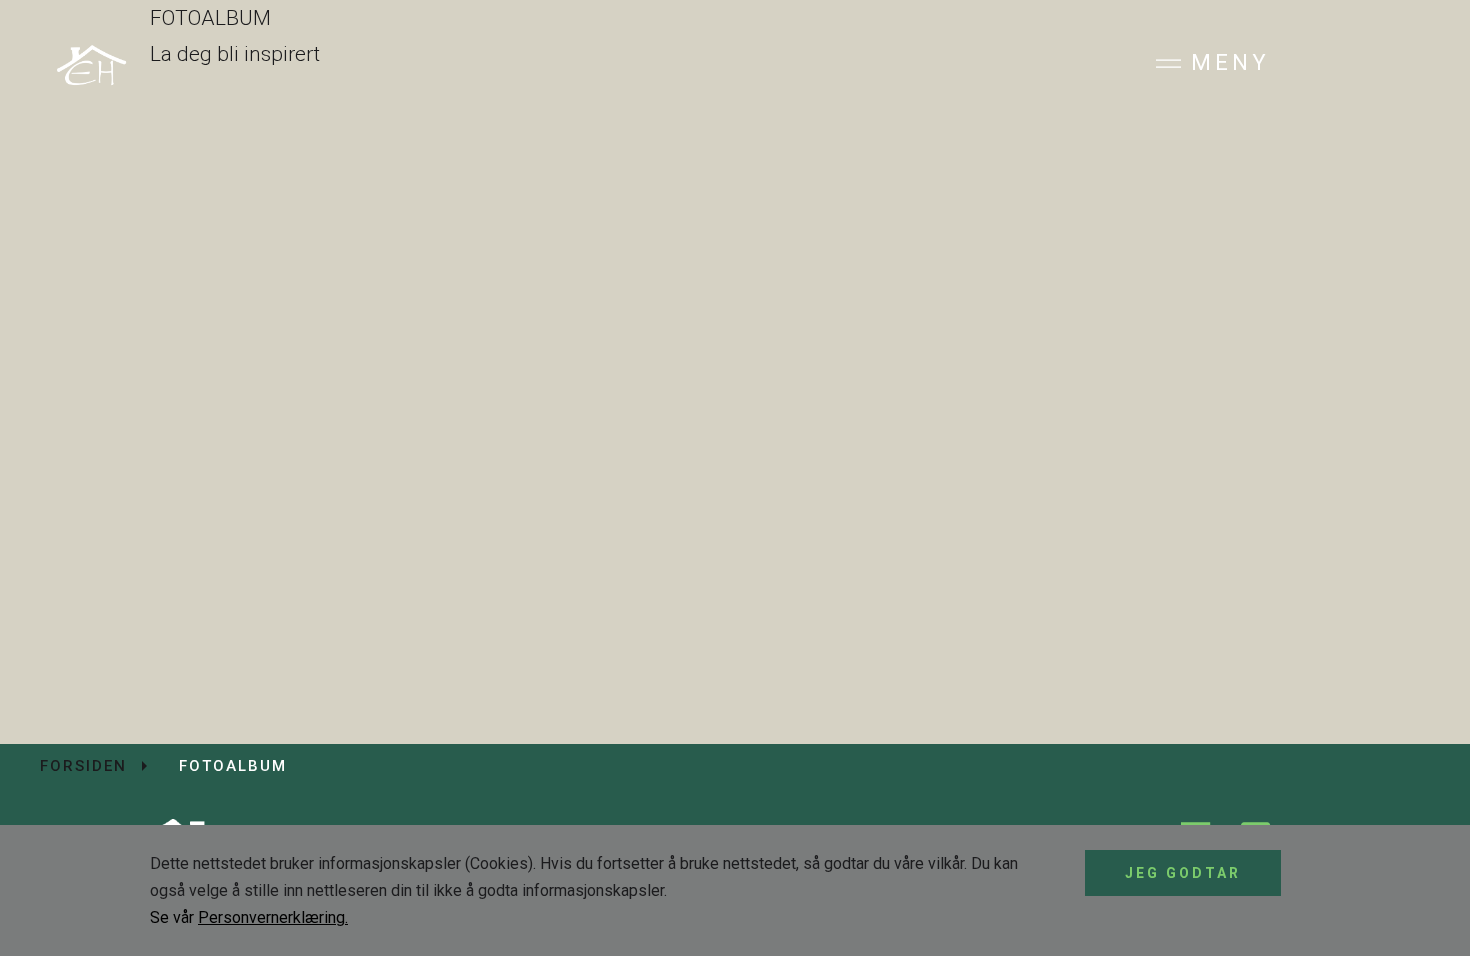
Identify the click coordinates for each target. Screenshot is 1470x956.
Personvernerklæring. (273, 917)
